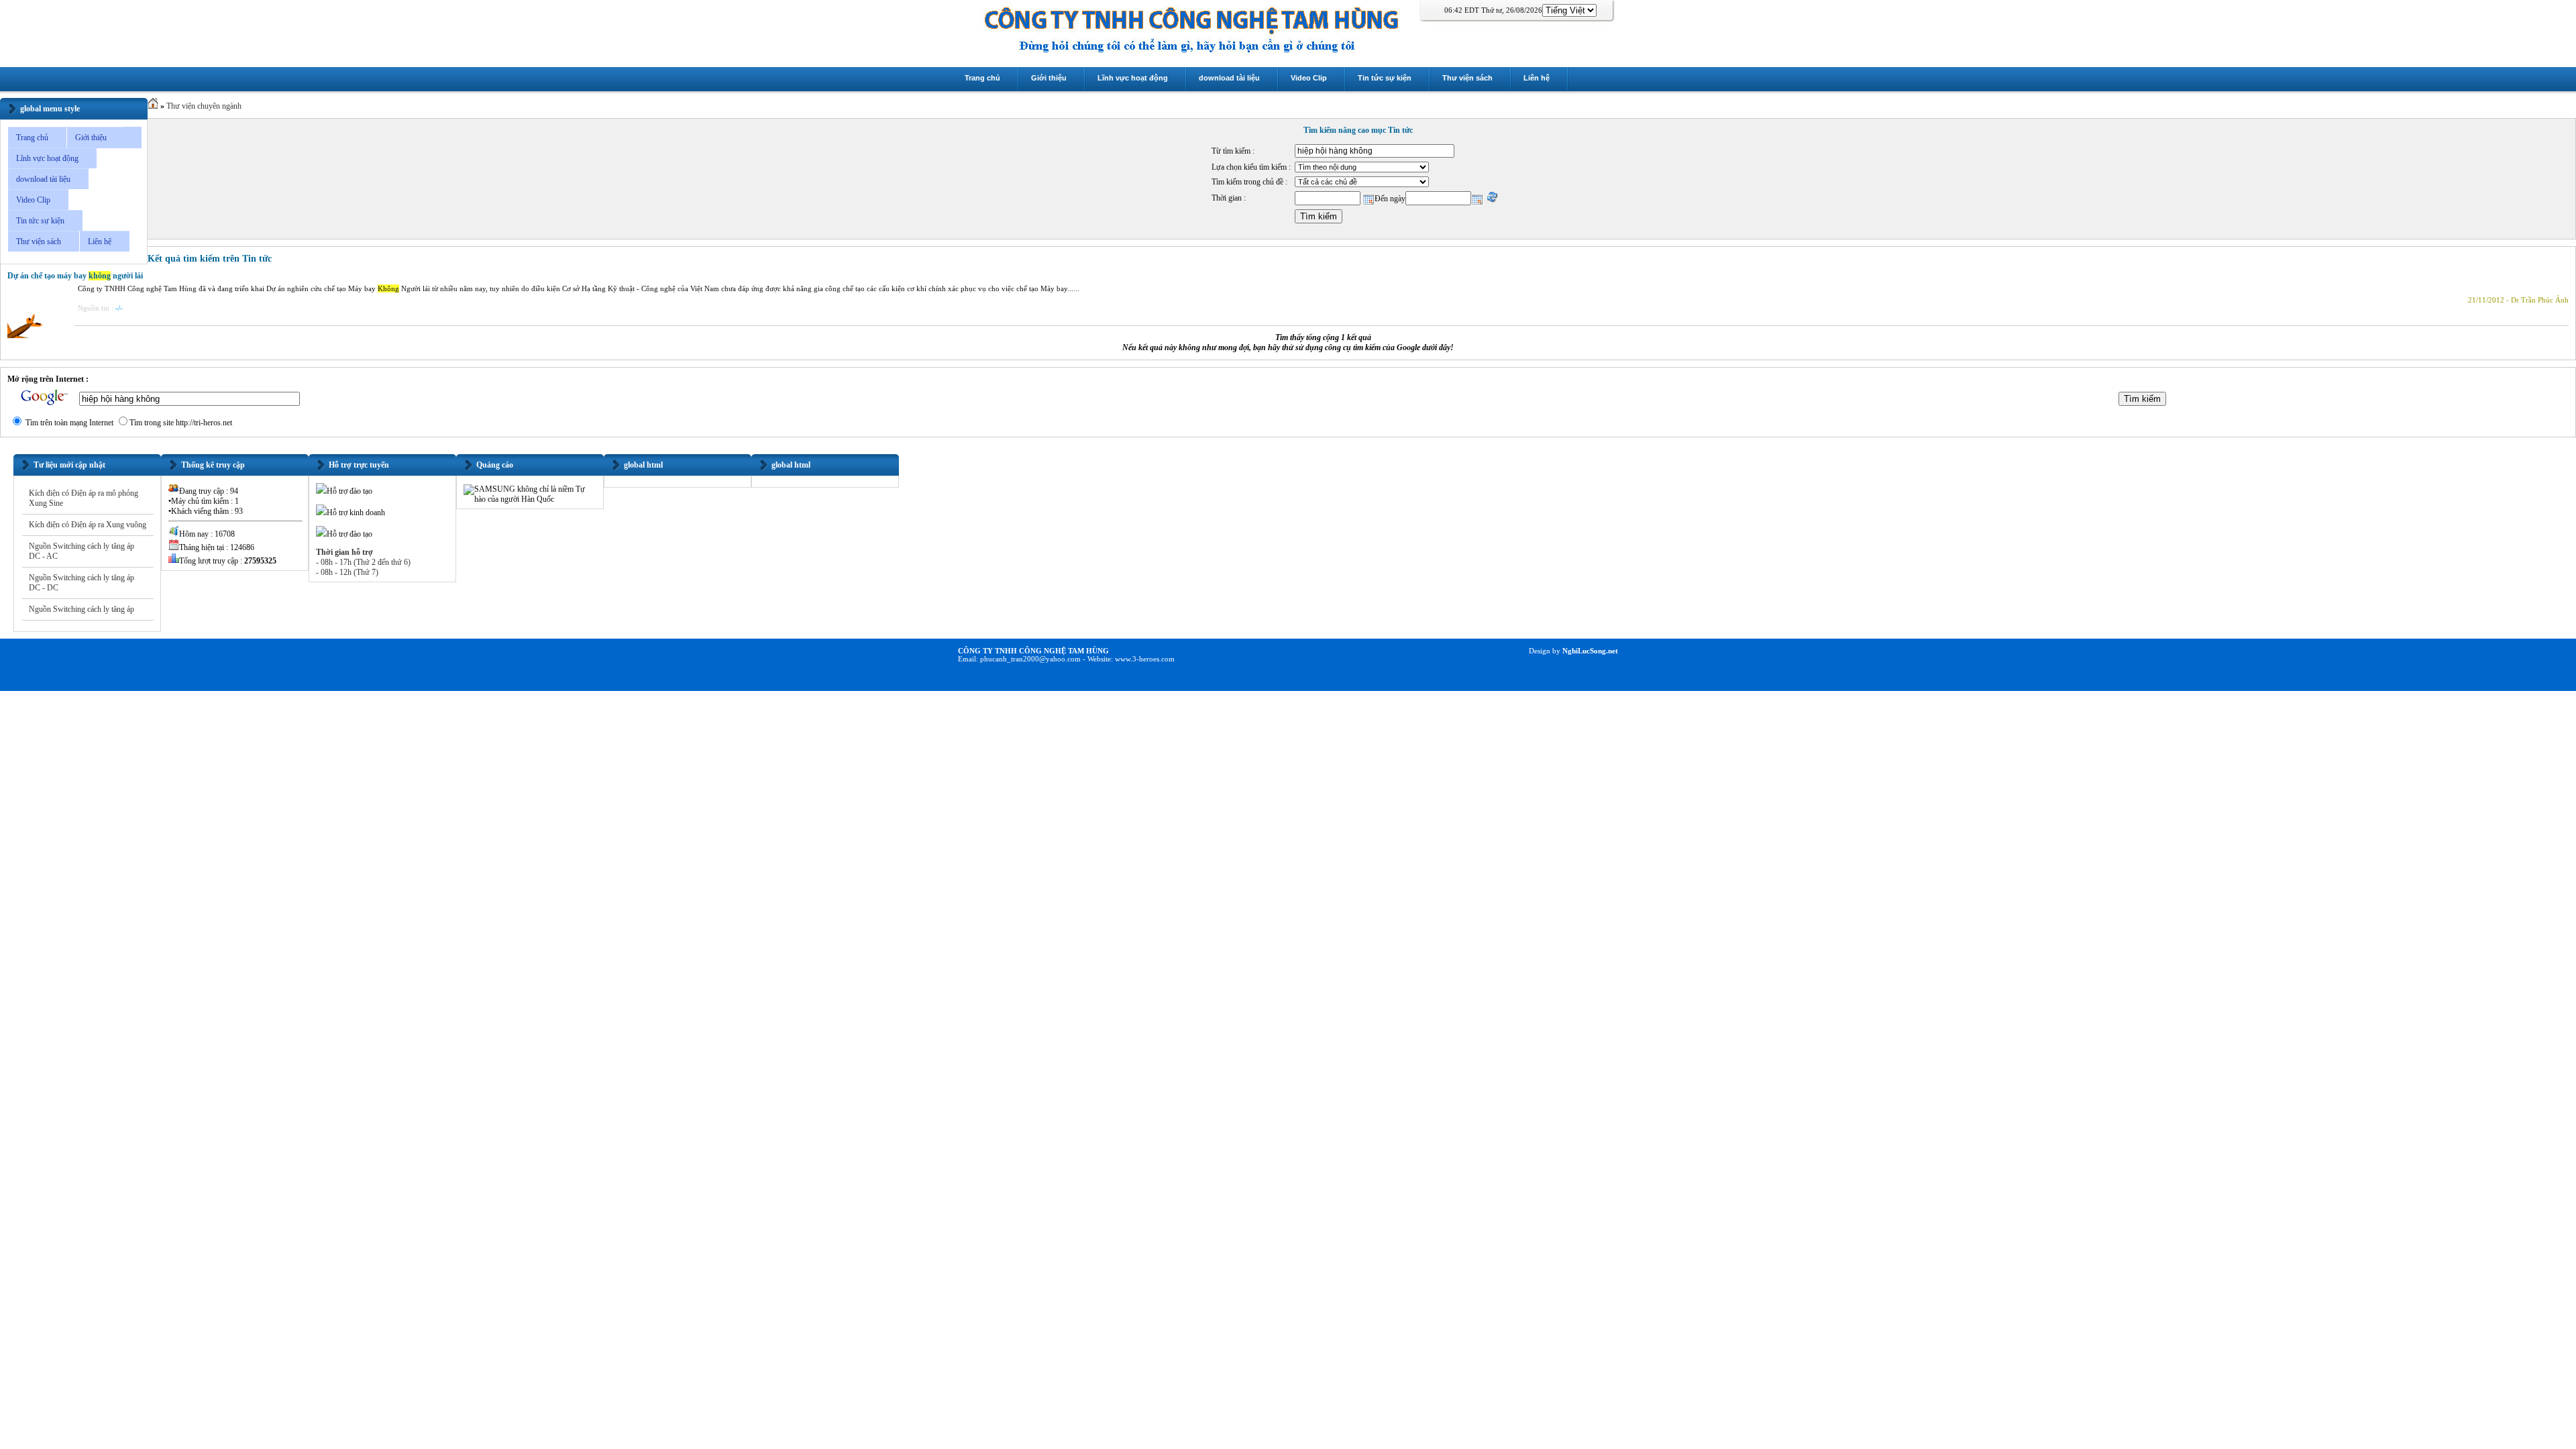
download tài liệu (43, 179)
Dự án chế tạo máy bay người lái (75, 276)
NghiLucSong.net (1589, 651)
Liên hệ (100, 241)
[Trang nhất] (153, 106)
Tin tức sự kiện (40, 221)
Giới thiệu (91, 138)
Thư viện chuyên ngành (204, 106)
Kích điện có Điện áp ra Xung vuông (88, 525)
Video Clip (33, 200)
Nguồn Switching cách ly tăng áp (82, 609)
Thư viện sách (39, 241)
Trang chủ (32, 138)
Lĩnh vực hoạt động (47, 158)
